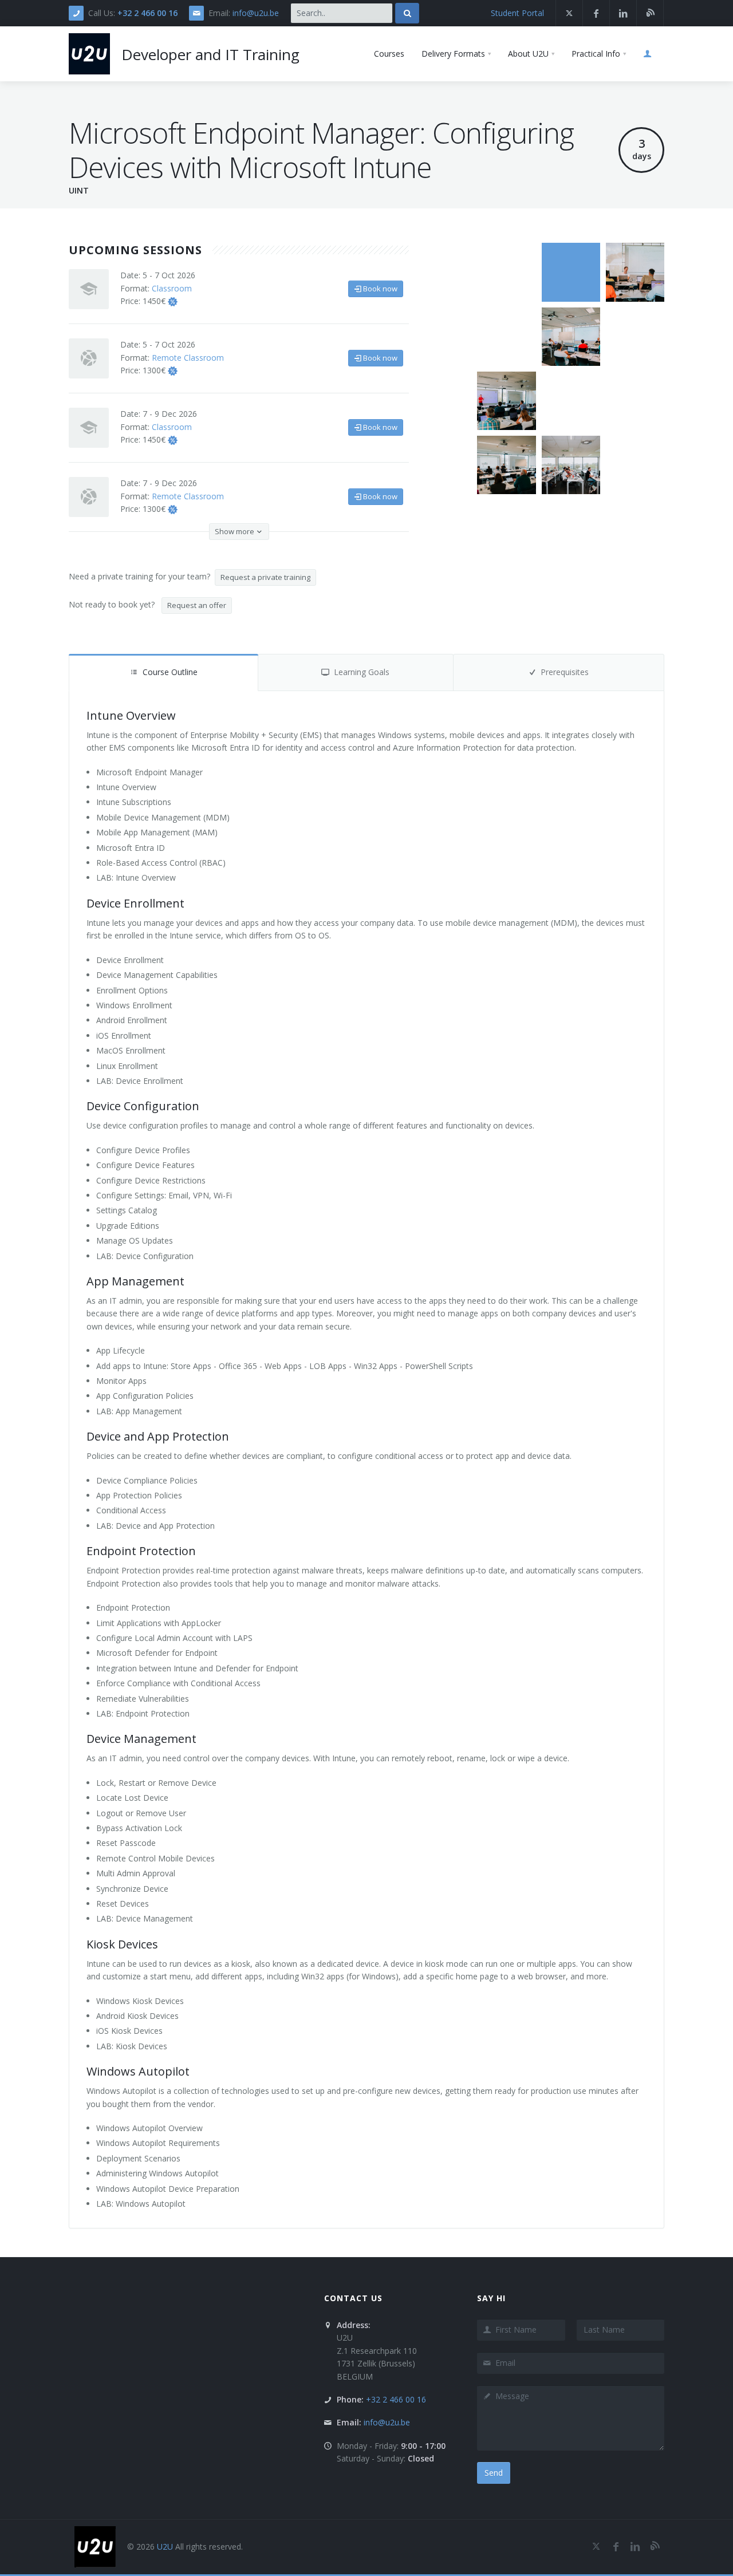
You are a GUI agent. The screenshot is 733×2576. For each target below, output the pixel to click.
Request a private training (265, 577)
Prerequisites (565, 672)
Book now (379, 289)
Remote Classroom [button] (188, 358)
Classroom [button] (172, 288)
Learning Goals (362, 672)
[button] (173, 301)
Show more (235, 531)
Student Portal (517, 13)
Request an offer (197, 605)
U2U (165, 2547)
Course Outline (170, 672)
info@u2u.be (256, 13)
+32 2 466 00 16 (147, 13)
